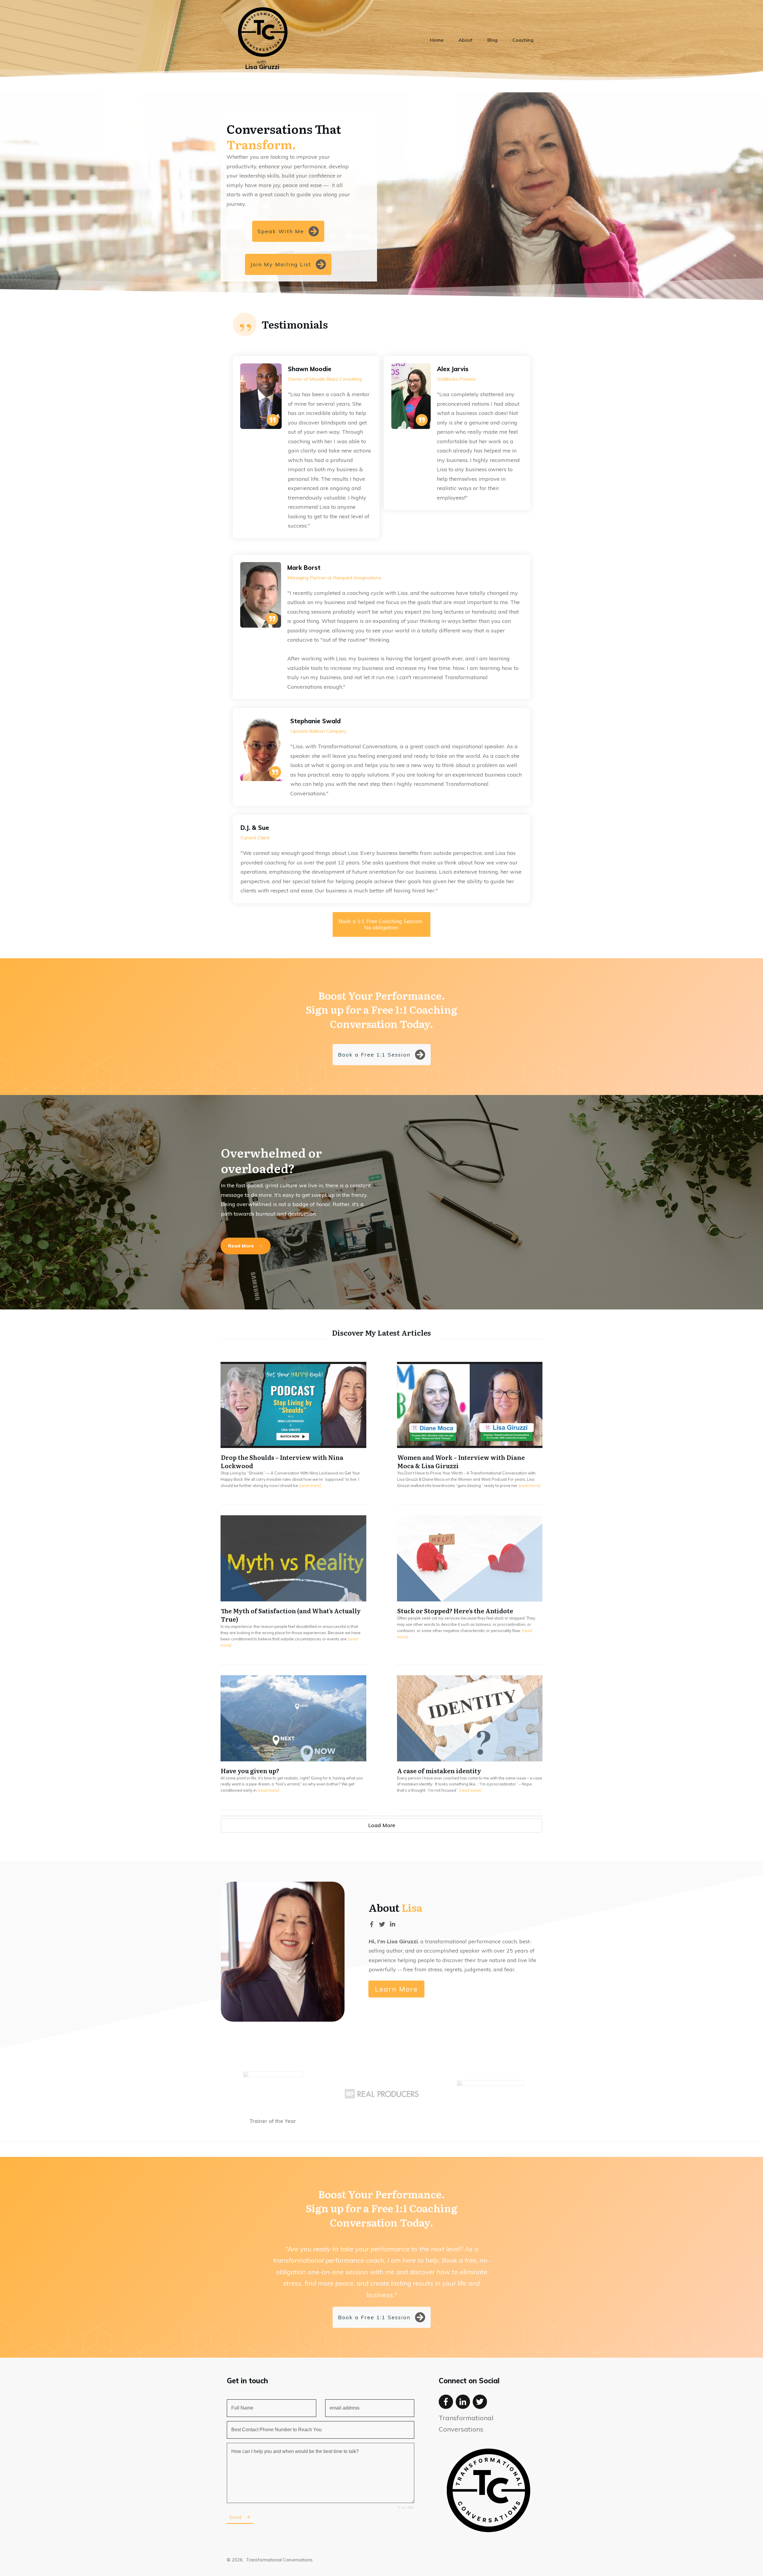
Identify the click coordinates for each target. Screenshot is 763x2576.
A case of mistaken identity (470, 1742)
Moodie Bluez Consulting (336, 379)
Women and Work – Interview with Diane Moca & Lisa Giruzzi (470, 1433)
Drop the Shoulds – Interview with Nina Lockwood (293, 1433)
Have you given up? (293, 1742)
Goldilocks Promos (456, 379)
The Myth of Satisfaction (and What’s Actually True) (293, 1590)
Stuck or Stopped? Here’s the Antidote (470, 1590)
